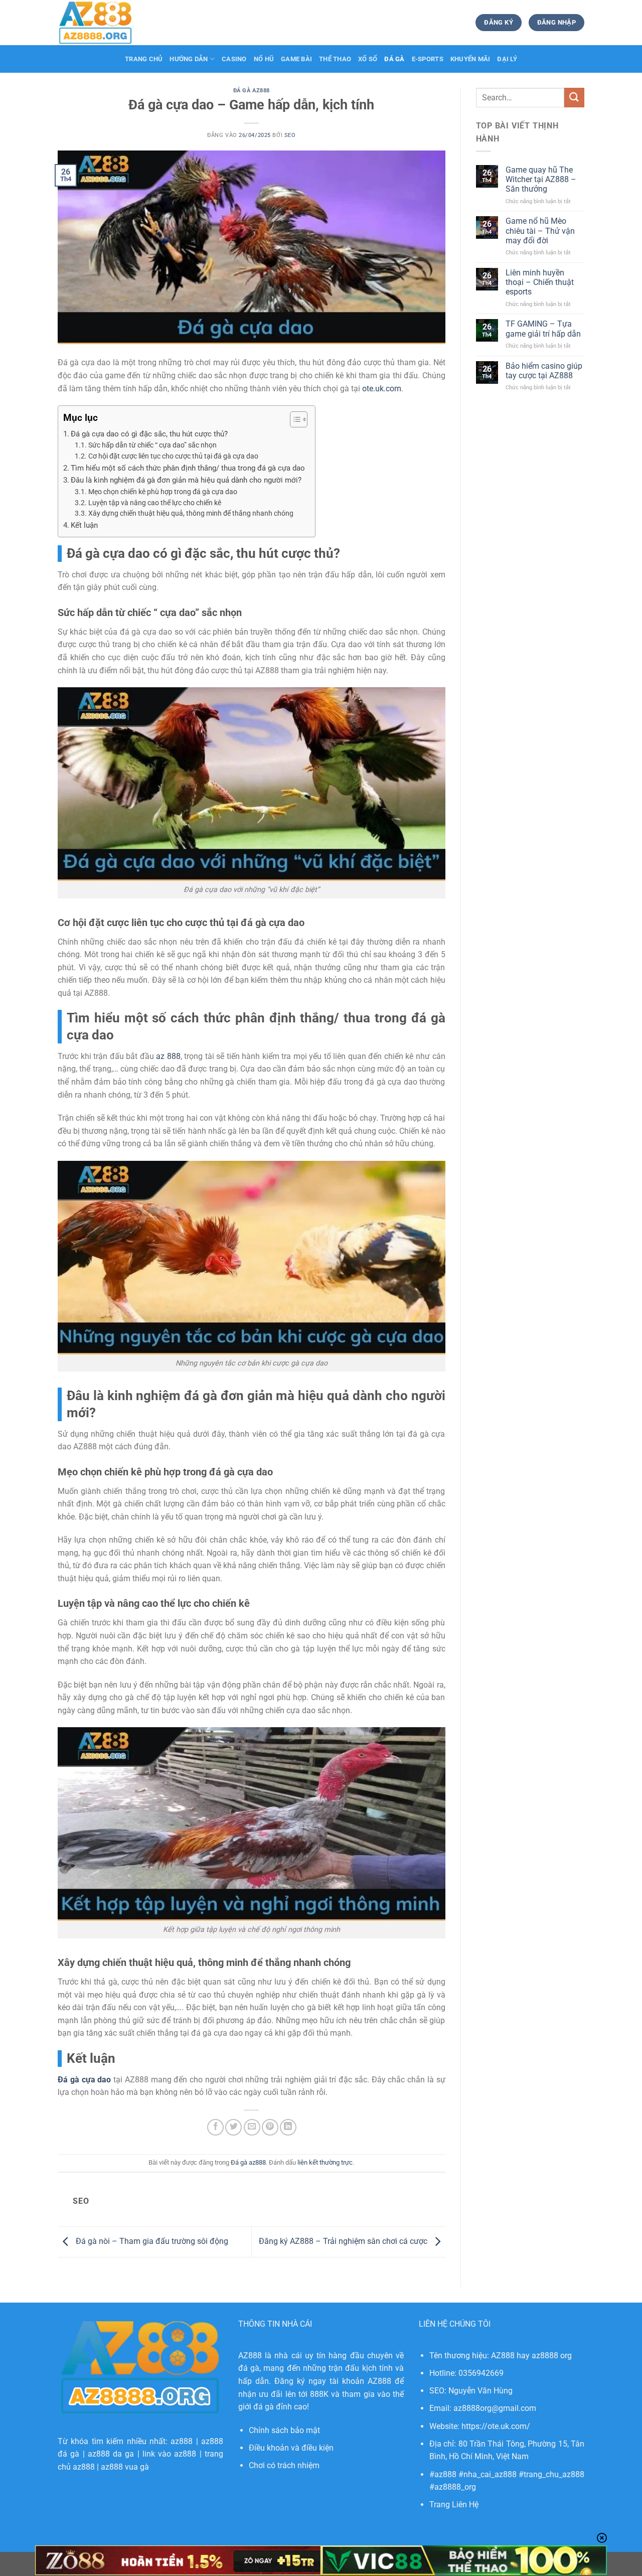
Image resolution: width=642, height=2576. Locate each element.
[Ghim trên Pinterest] (270, 2127)
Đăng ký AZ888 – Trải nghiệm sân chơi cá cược (344, 2241)
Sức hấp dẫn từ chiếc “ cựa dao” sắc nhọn (152, 445)
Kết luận (84, 525)
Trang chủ (144, 59)
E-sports (428, 59)
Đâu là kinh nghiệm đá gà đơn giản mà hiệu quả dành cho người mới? (186, 480)
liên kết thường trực (325, 2162)
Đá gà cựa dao (84, 2080)
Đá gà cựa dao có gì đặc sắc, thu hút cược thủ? (149, 434)
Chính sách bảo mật (284, 2430)
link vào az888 (170, 2454)
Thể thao (335, 59)
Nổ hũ (264, 59)
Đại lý (507, 59)
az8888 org (552, 2356)
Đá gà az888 (252, 91)
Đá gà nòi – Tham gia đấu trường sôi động (151, 2241)
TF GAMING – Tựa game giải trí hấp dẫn (543, 329)
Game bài (296, 59)
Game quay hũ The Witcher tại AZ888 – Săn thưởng (541, 179)
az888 (182, 2441)
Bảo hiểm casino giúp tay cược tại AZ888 (544, 371)
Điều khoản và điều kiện (291, 2448)
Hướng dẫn (189, 59)
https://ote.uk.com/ (496, 2426)
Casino (234, 59)
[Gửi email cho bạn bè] (252, 2127)
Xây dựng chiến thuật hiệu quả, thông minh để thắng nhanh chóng (191, 513)
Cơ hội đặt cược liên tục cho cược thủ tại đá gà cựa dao (173, 456)
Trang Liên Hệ (454, 2505)
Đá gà (394, 59)
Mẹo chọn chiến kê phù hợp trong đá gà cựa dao (163, 492)
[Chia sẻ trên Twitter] (233, 2127)
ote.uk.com (382, 389)
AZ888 (250, 2356)
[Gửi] (574, 98)
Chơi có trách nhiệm (284, 2465)
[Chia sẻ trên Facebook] (215, 2127)
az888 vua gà (125, 2467)
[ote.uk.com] (108, 23)
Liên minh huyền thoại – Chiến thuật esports (540, 282)
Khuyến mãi (470, 59)
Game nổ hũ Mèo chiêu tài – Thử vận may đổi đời (540, 231)
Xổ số (368, 59)
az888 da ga (111, 2454)
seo (290, 135)
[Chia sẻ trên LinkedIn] (288, 2127)
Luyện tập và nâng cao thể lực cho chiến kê (155, 503)
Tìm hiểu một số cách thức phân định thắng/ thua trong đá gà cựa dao (188, 468)
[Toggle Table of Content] (294, 419)
